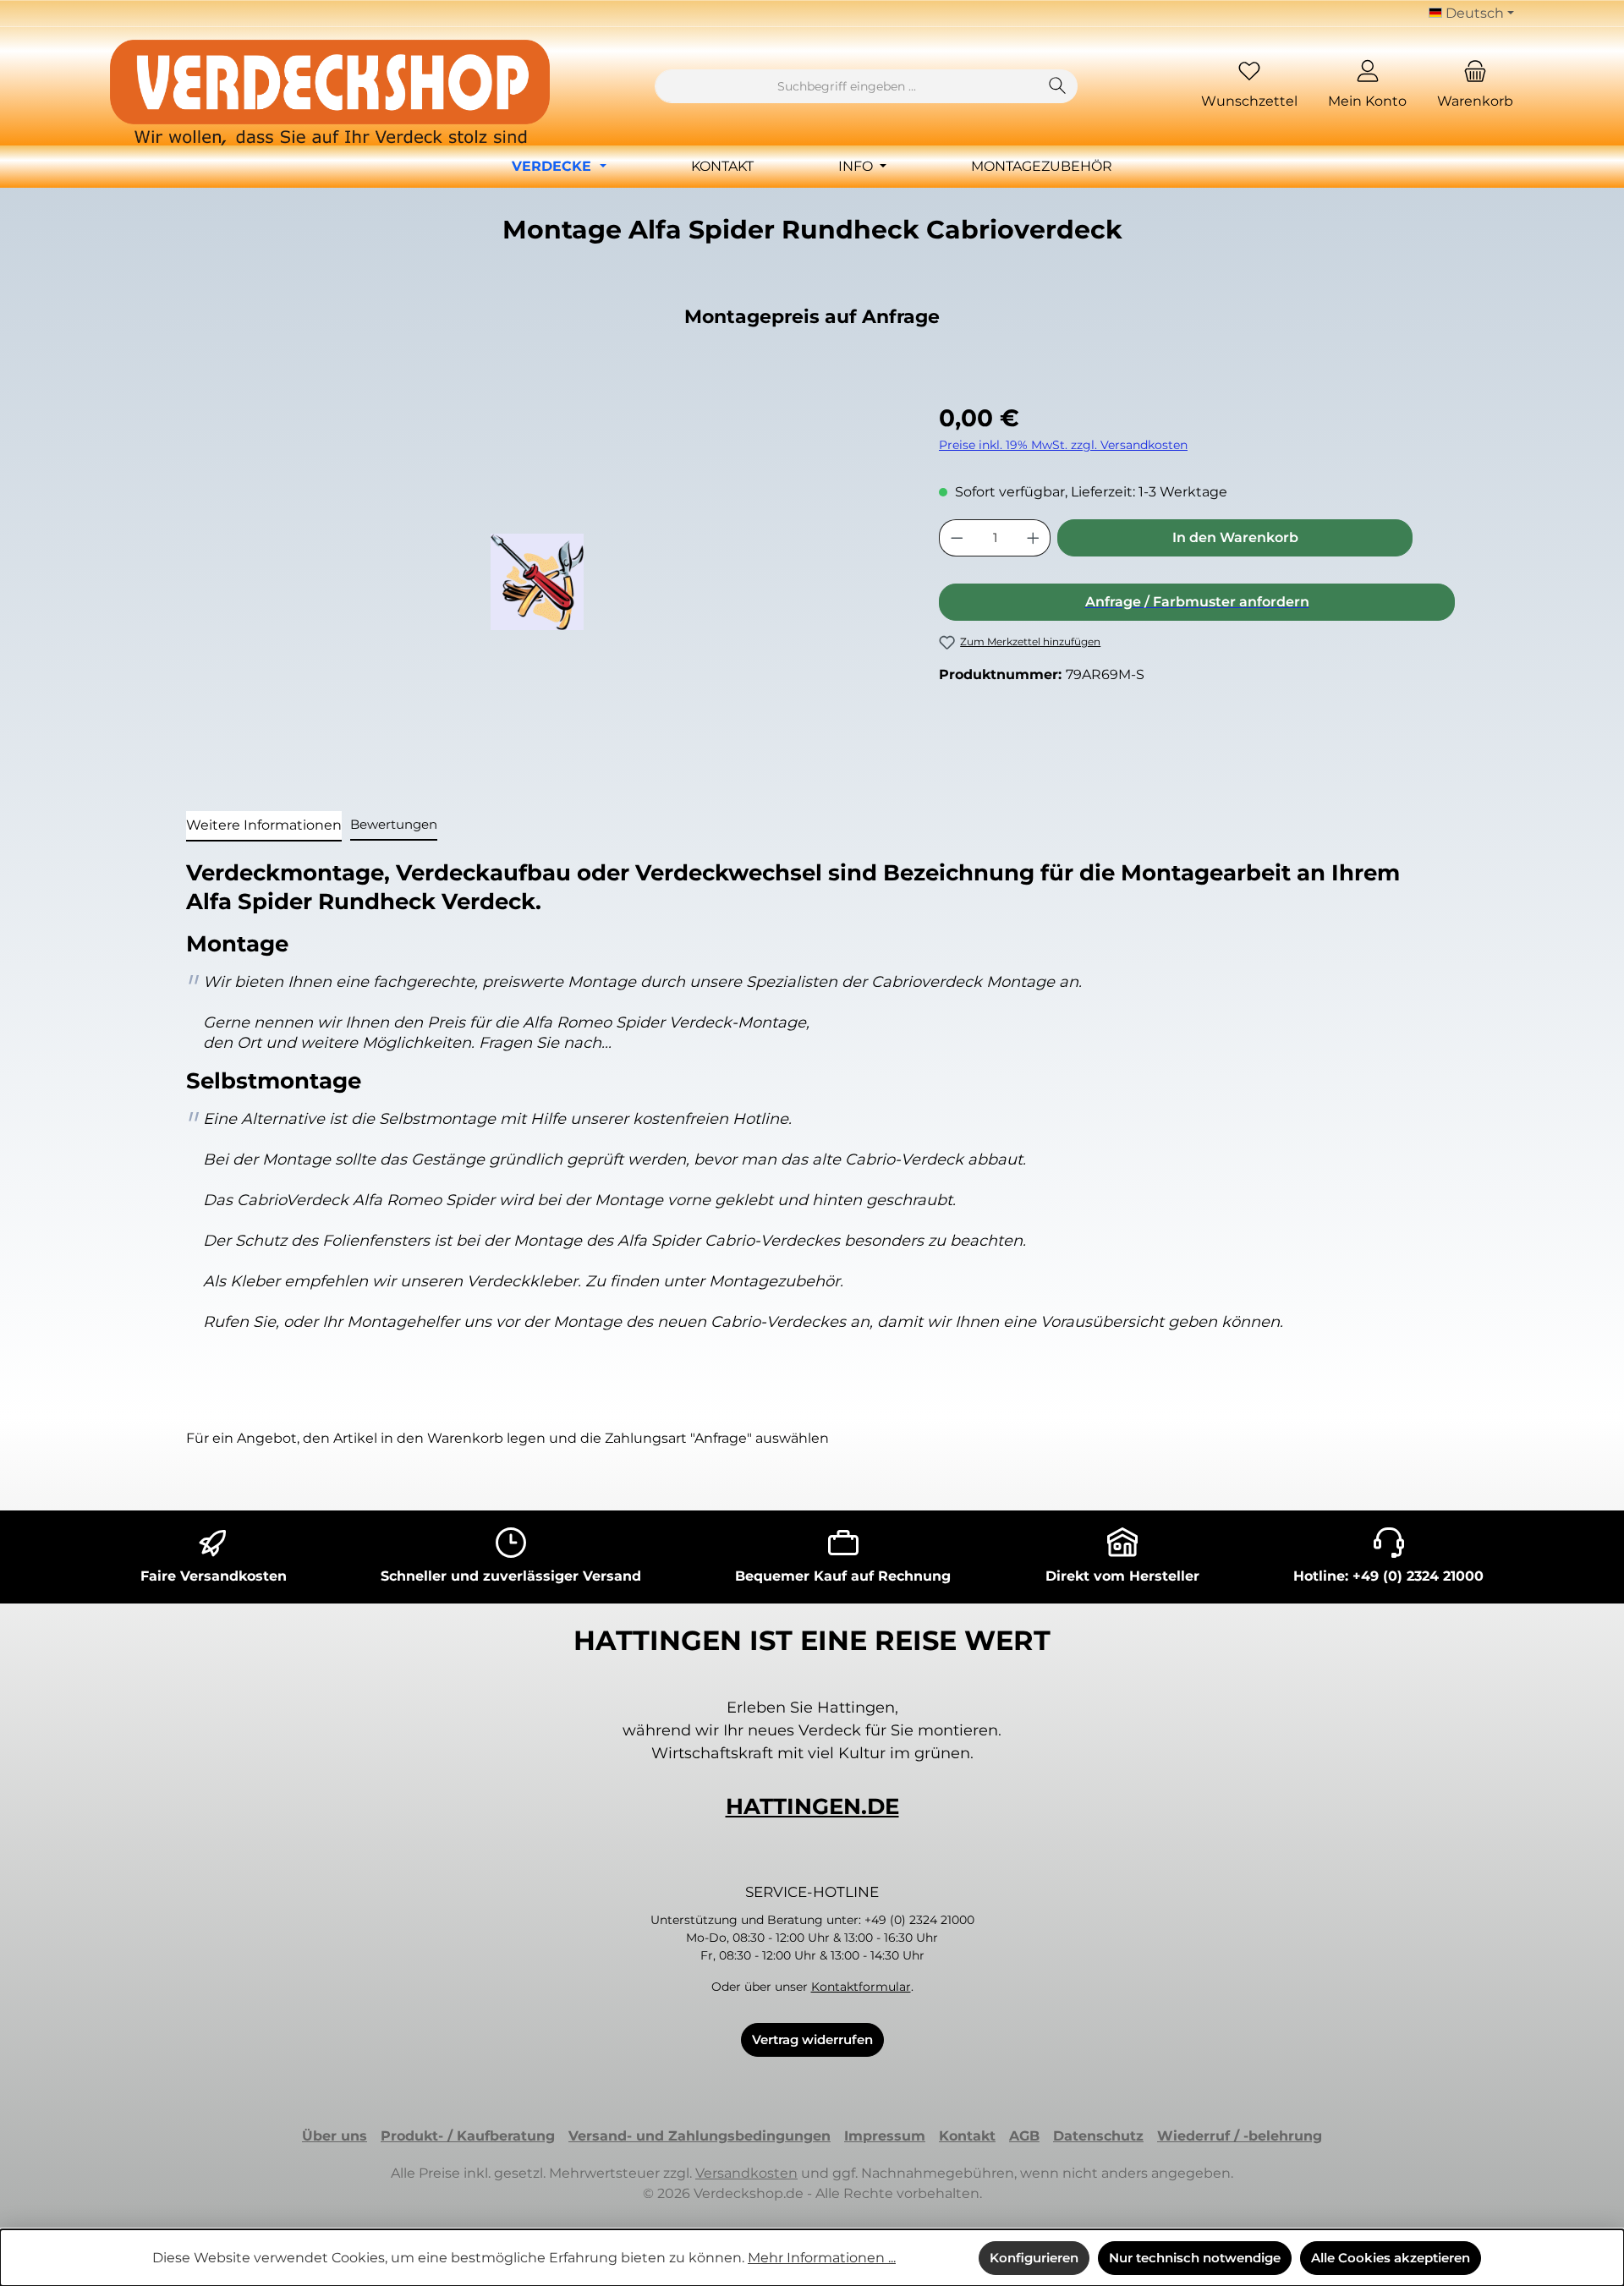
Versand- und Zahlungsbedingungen (700, 2136)
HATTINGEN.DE (812, 1806)
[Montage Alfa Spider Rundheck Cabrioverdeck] (537, 582)
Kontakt (967, 2136)
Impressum (885, 2136)
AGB (1024, 2136)
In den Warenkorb (1235, 537)
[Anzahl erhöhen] (1034, 538)
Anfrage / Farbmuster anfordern (1197, 602)
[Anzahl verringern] (957, 538)
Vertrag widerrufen (812, 2039)
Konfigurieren (1034, 2258)
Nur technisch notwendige (1195, 2258)
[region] (537, 582)
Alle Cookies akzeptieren (1391, 2258)
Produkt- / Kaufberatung (468, 2136)
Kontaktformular (861, 1987)
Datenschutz (1098, 2136)
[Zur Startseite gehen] (330, 93)
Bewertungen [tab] (394, 824)
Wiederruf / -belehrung (1240, 2136)
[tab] (264, 826)
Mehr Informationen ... (822, 2258)
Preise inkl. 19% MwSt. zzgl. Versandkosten (1063, 445)
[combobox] (847, 86)
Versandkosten (746, 2173)
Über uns (335, 2136)
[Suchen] (1058, 86)
